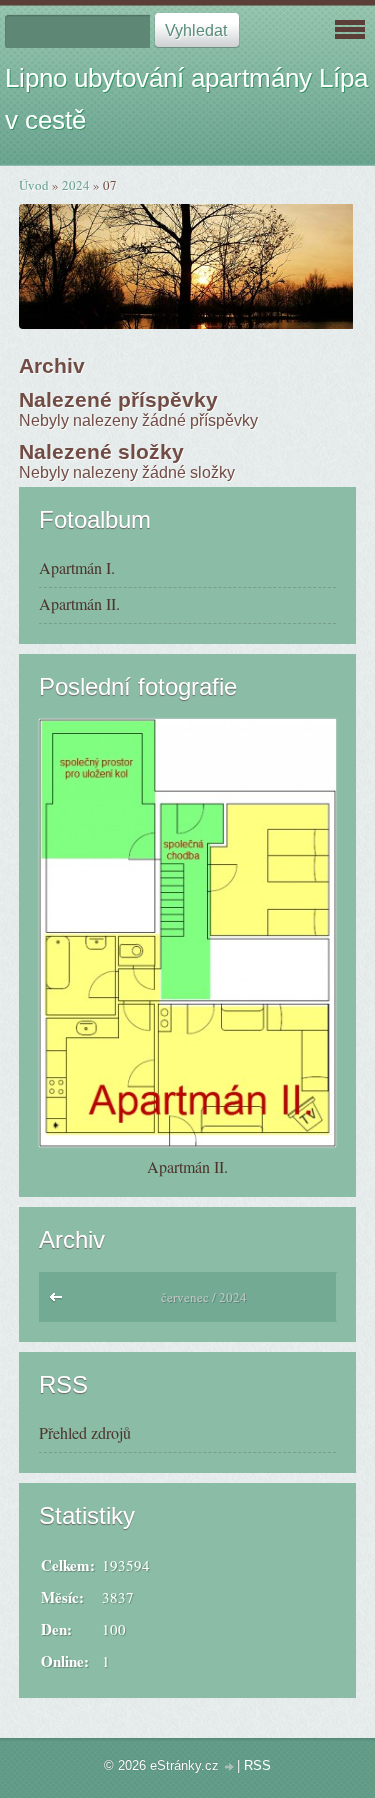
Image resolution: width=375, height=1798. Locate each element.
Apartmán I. (77, 567)
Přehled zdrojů (85, 1432)
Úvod (34, 185)
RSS (257, 1765)
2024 (76, 185)
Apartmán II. (79, 603)
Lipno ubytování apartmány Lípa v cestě (186, 99)
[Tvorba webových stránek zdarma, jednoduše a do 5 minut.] (230, 1767)
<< (60, 1302)
